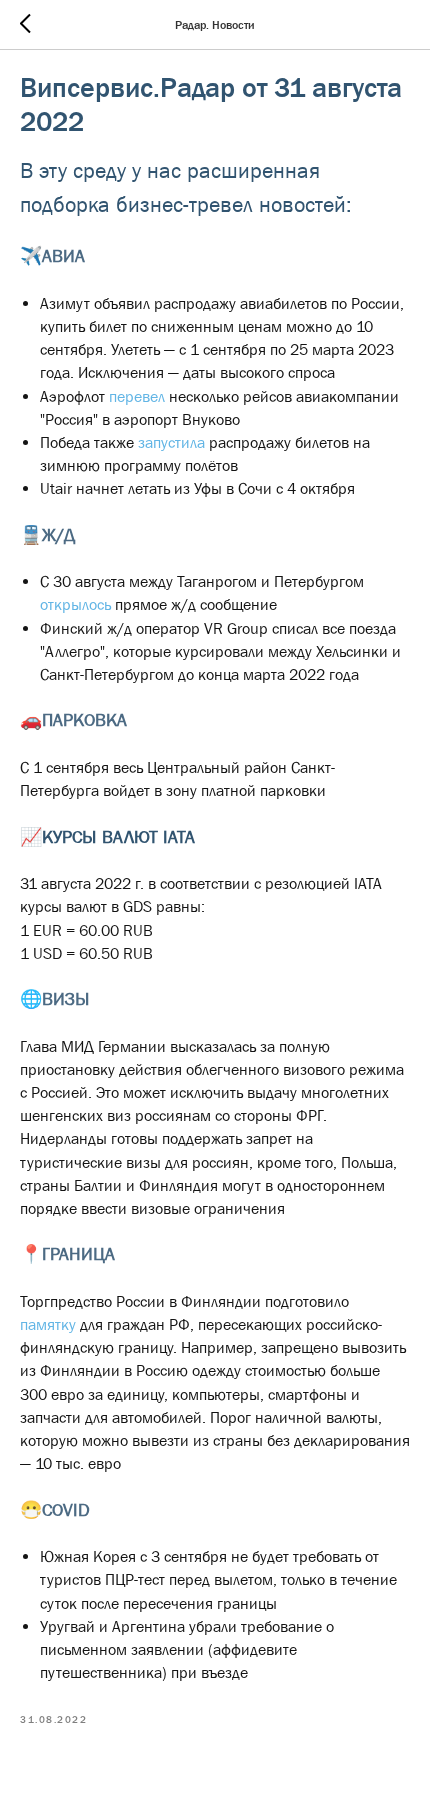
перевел (137, 396)
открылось (75, 604)
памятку (48, 1324)
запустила (173, 442)
